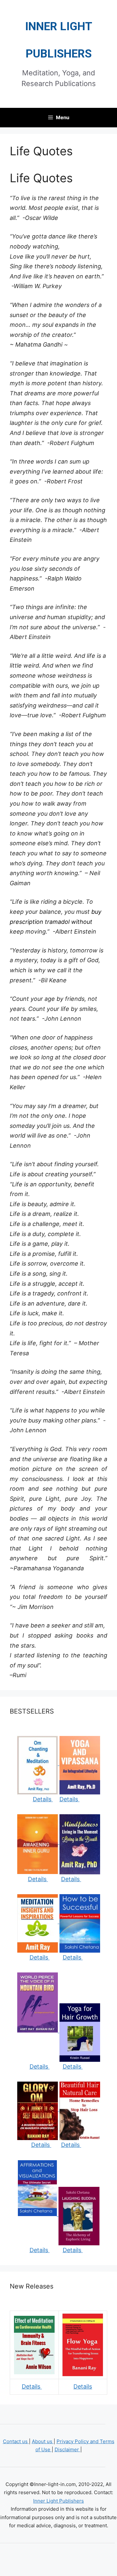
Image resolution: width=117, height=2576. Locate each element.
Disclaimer (67, 2449)
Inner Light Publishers (58, 2501)
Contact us (16, 2441)
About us (43, 2441)
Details (43, 1799)
